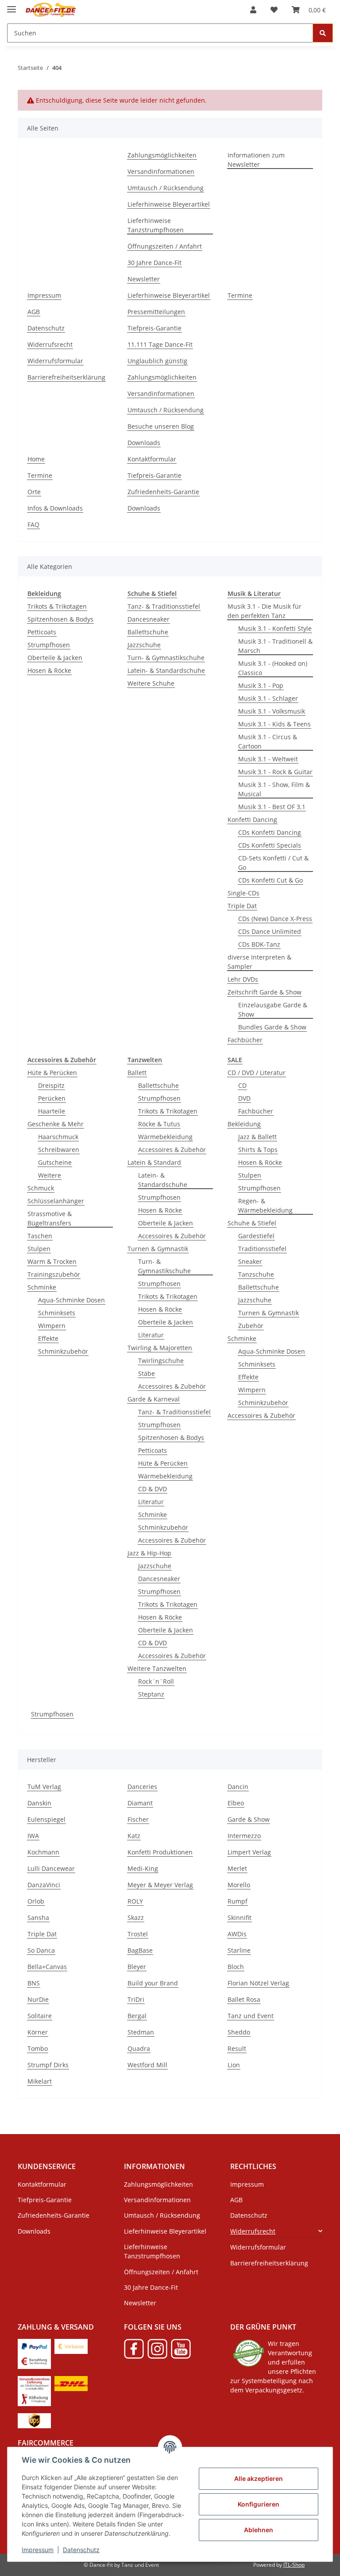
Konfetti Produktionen (160, 1852)
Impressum (38, 2550)
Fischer (138, 1819)
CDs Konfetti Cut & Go (270, 880)
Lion (234, 2065)
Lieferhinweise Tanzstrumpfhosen (156, 225)
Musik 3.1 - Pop (261, 685)
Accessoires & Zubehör (172, 1150)
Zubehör (251, 1326)
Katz (134, 1836)
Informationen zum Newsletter (256, 160)
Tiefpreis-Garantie (155, 328)
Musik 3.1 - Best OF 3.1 (272, 807)
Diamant (140, 1803)
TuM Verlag (44, 1787)
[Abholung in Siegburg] (34, 2397)
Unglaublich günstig (157, 361)
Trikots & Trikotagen (57, 606)
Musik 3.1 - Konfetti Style (275, 628)
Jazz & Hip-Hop (149, 1553)
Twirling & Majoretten (160, 1348)
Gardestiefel (256, 1236)
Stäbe (147, 1373)
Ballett (137, 1073)
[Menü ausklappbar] (12, 6)
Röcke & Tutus (159, 1124)
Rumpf (238, 1901)
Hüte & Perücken (52, 1073)
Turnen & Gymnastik (158, 1249)
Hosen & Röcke (49, 670)
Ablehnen (259, 2530)
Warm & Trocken (52, 1261)
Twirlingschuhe (161, 1361)
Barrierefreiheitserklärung (66, 377)
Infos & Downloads (55, 508)
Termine (240, 295)
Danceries (142, 1787)
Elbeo (236, 1803)
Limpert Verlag (249, 1852)
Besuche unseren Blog (161, 426)
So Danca (41, 1950)
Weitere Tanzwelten (157, 1668)
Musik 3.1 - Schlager (268, 698)
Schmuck (41, 1188)
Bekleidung (244, 1124)
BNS (34, 1983)
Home (36, 459)
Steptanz (151, 1694)
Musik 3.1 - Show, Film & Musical (274, 789)
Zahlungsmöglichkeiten (162, 155)
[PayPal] (34, 2345)
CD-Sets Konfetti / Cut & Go (273, 863)
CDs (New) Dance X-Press (275, 919)
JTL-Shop (294, 2565)
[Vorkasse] (71, 2345)
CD (242, 1085)
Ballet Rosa (244, 1999)
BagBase (140, 1950)
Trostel (138, 1934)
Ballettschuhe (148, 632)
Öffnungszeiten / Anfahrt (165, 246)
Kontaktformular (152, 459)
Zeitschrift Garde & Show (265, 992)
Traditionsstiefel (262, 1249)
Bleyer (137, 1967)
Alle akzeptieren (259, 2478)
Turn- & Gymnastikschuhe (166, 658)
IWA (33, 1836)
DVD (244, 1098)
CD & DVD (153, 1489)
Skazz (136, 1918)
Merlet (237, 1868)
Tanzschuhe (256, 1274)
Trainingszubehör (54, 1274)
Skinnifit (240, 1918)
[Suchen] (323, 33)
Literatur (151, 1335)
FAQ (33, 524)
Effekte (48, 1338)
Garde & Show (249, 1819)
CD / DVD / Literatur (257, 1073)
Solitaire (40, 2016)
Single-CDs (243, 893)
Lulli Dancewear (51, 1868)
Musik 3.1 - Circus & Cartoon (268, 741)
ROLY (135, 1901)
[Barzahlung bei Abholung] (34, 2360)
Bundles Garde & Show (272, 1027)
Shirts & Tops (258, 1150)
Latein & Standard (154, 1162)
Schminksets (57, 1313)
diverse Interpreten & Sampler (259, 962)
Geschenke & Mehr (56, 1124)
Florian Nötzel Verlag (258, 1983)
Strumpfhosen (49, 645)
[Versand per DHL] (71, 2382)
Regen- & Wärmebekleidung (265, 1205)
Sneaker (250, 1261)
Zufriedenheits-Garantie (163, 492)
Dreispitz (51, 1085)
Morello (239, 1885)
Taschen (40, 1236)
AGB (34, 312)
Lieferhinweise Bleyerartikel (169, 204)
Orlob (36, 1901)
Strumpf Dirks (48, 2065)
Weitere (50, 1175)
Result (237, 2048)
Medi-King (143, 1868)
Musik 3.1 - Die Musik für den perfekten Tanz (265, 611)
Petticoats (42, 632)
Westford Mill (147, 2065)
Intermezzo (244, 1836)
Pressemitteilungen (156, 312)
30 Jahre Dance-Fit (155, 263)
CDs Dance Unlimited (270, 931)
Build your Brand (153, 1983)
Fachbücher (245, 1040)
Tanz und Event (251, 2016)
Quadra (139, 2048)
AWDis (237, 1934)
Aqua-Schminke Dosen (71, 1300)
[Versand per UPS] (34, 2420)
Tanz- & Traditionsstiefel (164, 606)
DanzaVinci (44, 1885)
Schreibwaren (59, 1150)
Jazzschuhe (144, 645)
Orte (34, 492)
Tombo (38, 2048)
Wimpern (52, 1326)
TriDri (136, 1999)
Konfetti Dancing (252, 820)
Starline (239, 1950)
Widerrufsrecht (50, 344)
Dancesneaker (149, 619)
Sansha (38, 1918)
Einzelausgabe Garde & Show (273, 1010)
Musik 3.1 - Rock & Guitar (275, 772)
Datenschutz (81, 2550)
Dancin (238, 1787)
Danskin (39, 1803)
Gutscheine (55, 1162)
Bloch (236, 1967)
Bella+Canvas (47, 1967)
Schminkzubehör (63, 1351)
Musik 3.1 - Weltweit (268, 759)
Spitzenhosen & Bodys (60, 619)
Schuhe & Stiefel (252, 1223)
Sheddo (239, 2032)
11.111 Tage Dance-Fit (160, 344)
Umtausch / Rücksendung (166, 188)
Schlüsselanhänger (56, 1201)
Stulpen (39, 1249)
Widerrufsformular (55, 361)
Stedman (141, 2032)
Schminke (42, 1287)
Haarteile (52, 1111)
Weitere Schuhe (151, 683)
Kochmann (43, 1852)
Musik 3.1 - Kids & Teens (274, 724)
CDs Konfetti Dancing (270, 832)
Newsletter (144, 279)
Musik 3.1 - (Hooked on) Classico (273, 668)
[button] (253, 10)
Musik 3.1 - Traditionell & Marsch (275, 646)
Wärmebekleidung (165, 1137)
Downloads (144, 443)
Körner (38, 2032)
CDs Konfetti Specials (270, 845)
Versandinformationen (161, 171)
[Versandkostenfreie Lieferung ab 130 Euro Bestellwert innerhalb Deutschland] (34, 2382)
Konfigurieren (259, 2504)
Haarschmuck (58, 1137)
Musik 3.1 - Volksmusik (272, 711)
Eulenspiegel (46, 1819)
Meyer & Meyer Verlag (160, 1885)
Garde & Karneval (154, 1399)
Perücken (52, 1098)
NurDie (38, 1999)
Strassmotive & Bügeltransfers (50, 1218)
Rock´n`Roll (156, 1681)
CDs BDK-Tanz (259, 944)
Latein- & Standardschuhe (166, 670)
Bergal (137, 2016)
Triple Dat (242, 906)
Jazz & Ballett (257, 1137)
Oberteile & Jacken (55, 658)
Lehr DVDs (243, 979)
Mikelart (40, 2081)
